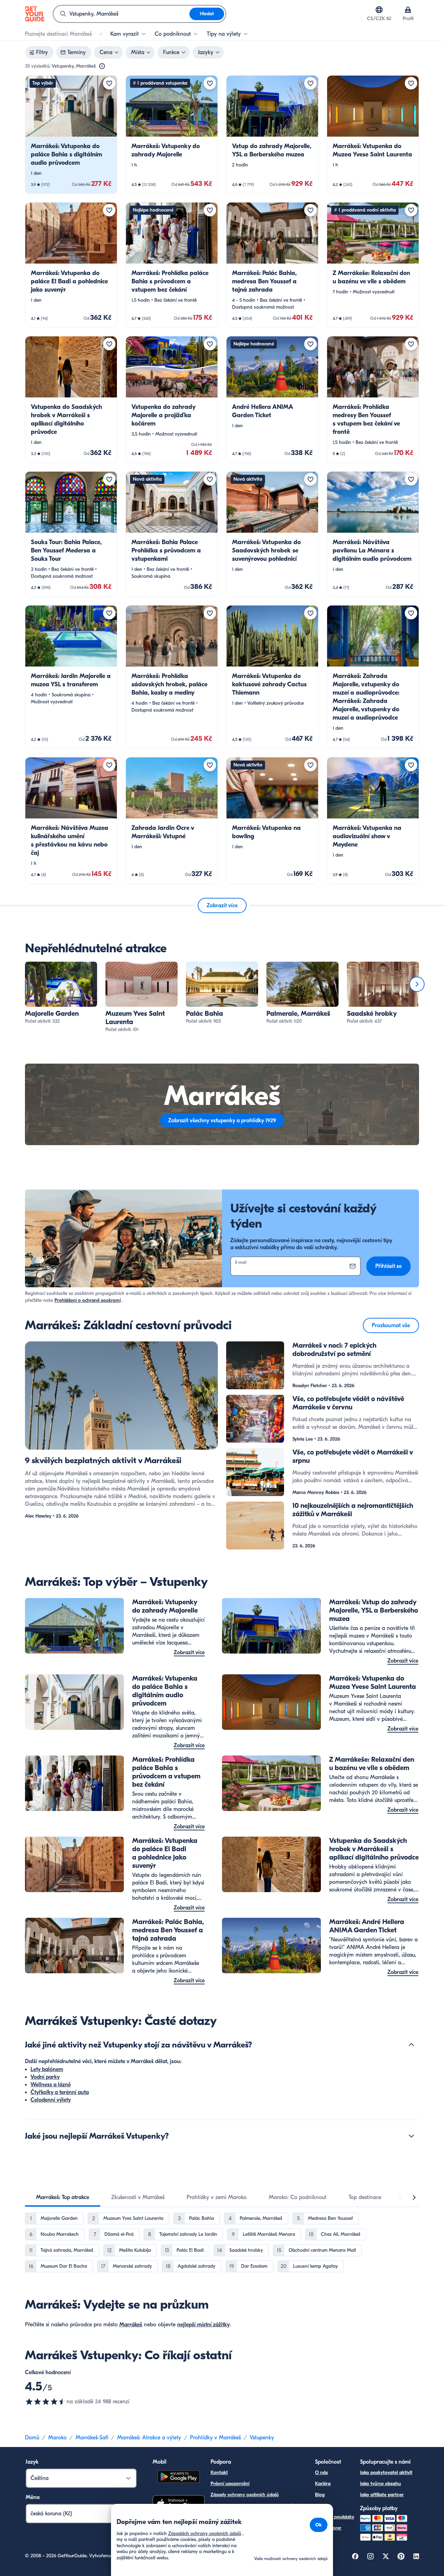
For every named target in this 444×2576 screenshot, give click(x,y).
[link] (71, 135)
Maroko (57, 2438)
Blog (320, 2495)
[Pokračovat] (417, 984)
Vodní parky (45, 2077)
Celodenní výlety (51, 2100)
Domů (32, 2438)
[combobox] (121, 14)
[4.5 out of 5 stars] (46, 2402)
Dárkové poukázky (335, 2517)
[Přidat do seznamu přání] (109, 83)
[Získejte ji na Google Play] (179, 2478)
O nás (321, 2472)
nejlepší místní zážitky (203, 2325)
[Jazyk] (379, 10)
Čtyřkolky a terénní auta (60, 2092)
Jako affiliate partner (382, 2495)
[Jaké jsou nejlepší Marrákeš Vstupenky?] (411, 2136)
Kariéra (323, 2484)
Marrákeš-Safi (92, 2438)
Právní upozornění (230, 2484)
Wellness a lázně (51, 2085)
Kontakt (219, 2472)
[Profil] (408, 10)
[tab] (63, 2197)
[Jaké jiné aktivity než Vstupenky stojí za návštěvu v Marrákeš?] (411, 2045)
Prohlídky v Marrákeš (215, 2438)
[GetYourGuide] (35, 14)
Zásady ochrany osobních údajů (245, 2495)
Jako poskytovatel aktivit (386, 2472)
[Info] (102, 66)
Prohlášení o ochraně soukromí (88, 1300)
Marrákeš (131, 2325)
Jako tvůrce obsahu (381, 2484)
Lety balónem (47, 2069)
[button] (71, 135)
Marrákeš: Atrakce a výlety (149, 2438)
